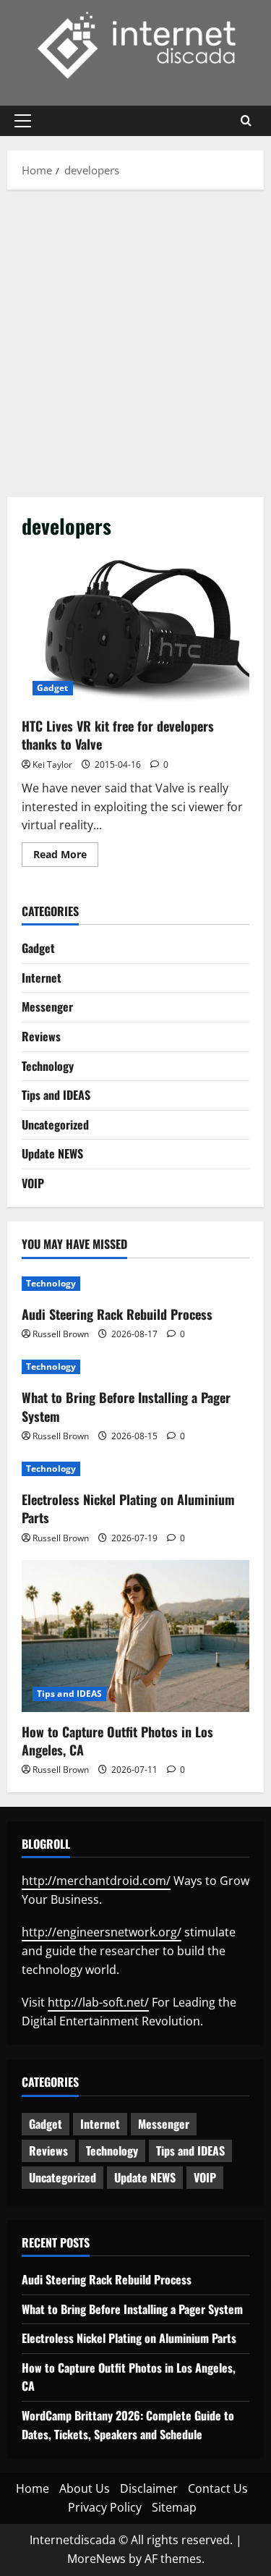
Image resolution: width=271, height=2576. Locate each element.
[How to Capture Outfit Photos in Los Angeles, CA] (135, 1636)
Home (33, 2488)
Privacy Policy (105, 2507)
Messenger (47, 1007)
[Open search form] (246, 121)
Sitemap (174, 2507)
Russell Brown (61, 1334)
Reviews (41, 1036)
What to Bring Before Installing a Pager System (126, 1406)
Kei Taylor (52, 764)
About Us (85, 2488)
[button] (23, 121)
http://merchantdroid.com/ (96, 1881)
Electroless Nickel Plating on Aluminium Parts (128, 1508)
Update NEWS (52, 1153)
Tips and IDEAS (56, 1095)
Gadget (53, 688)
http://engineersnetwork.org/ (102, 1932)
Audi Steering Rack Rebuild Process (117, 1314)
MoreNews (96, 2559)
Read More (66, 857)
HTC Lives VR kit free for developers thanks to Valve (135, 630)
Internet (42, 978)
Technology (48, 1066)
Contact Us (218, 2488)
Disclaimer (149, 2488)
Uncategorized (55, 1124)
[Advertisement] (135, 340)
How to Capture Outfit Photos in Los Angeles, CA (117, 1741)
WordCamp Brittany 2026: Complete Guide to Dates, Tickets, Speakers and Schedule (128, 2425)
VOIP (33, 1183)
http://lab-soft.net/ (98, 2002)
